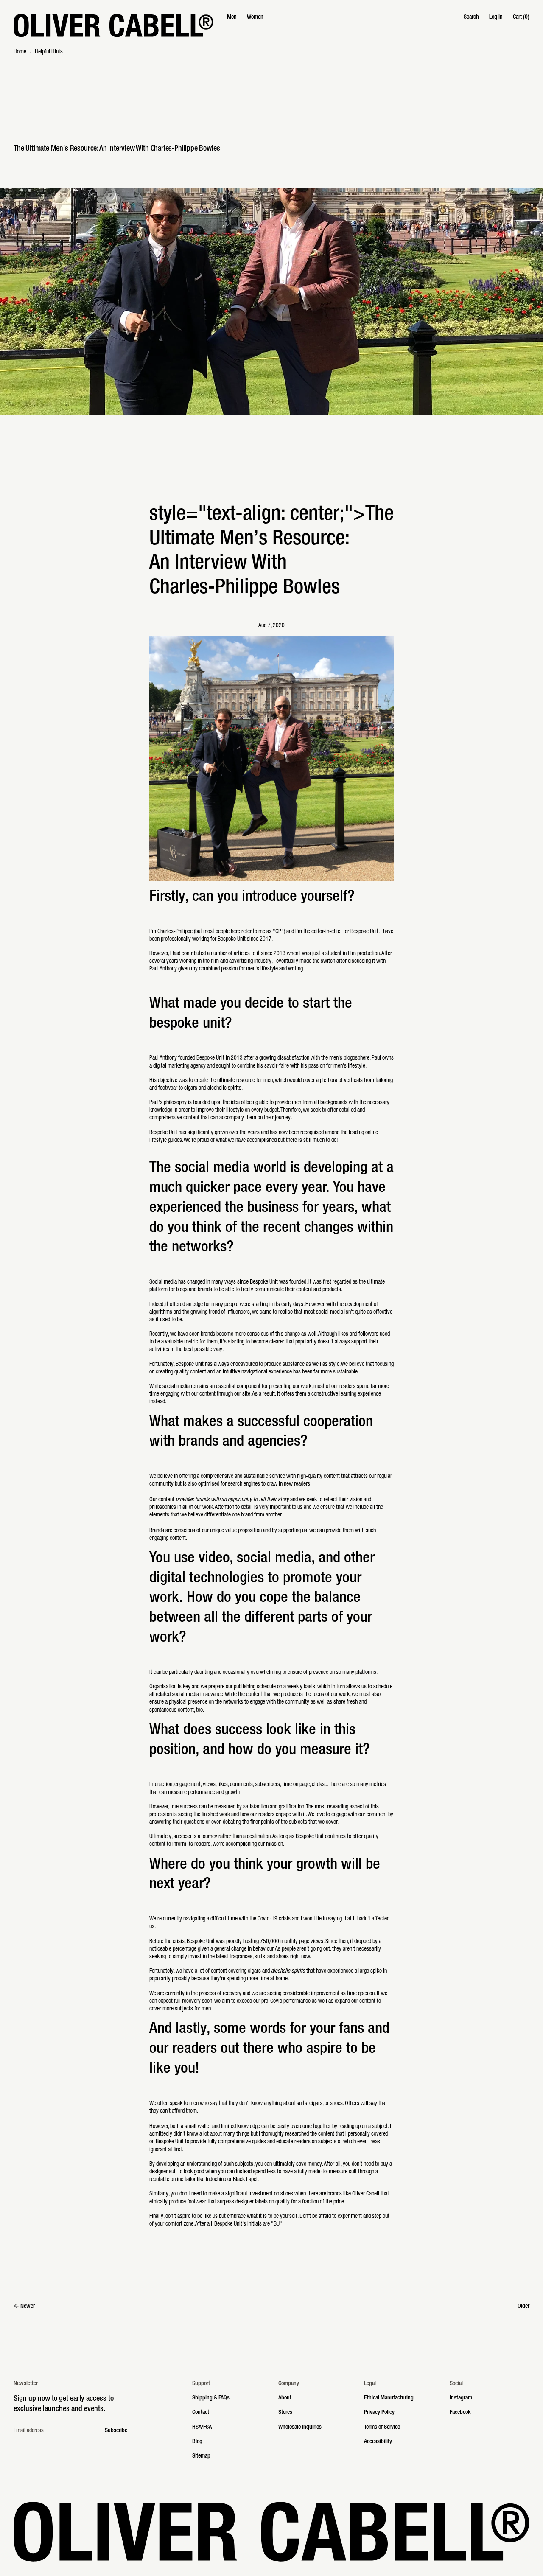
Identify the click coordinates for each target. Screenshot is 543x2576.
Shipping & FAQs (211, 2398)
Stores (285, 2413)
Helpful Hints (49, 52)
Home (20, 52)
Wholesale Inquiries (300, 2427)
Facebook (460, 2413)
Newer (28, 2307)
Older (523, 2307)
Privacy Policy (379, 2413)
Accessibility (378, 2442)
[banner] (271, 25)
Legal (370, 2384)
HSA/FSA (202, 2427)
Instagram (461, 2398)
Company (289, 2384)
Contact (201, 2413)
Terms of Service (382, 2427)
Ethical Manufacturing (389, 2398)
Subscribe (116, 2431)
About (285, 2398)
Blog (197, 2442)
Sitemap (201, 2456)
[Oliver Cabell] (113, 25)
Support (201, 2384)
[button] (471, 17)
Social (456, 2384)
